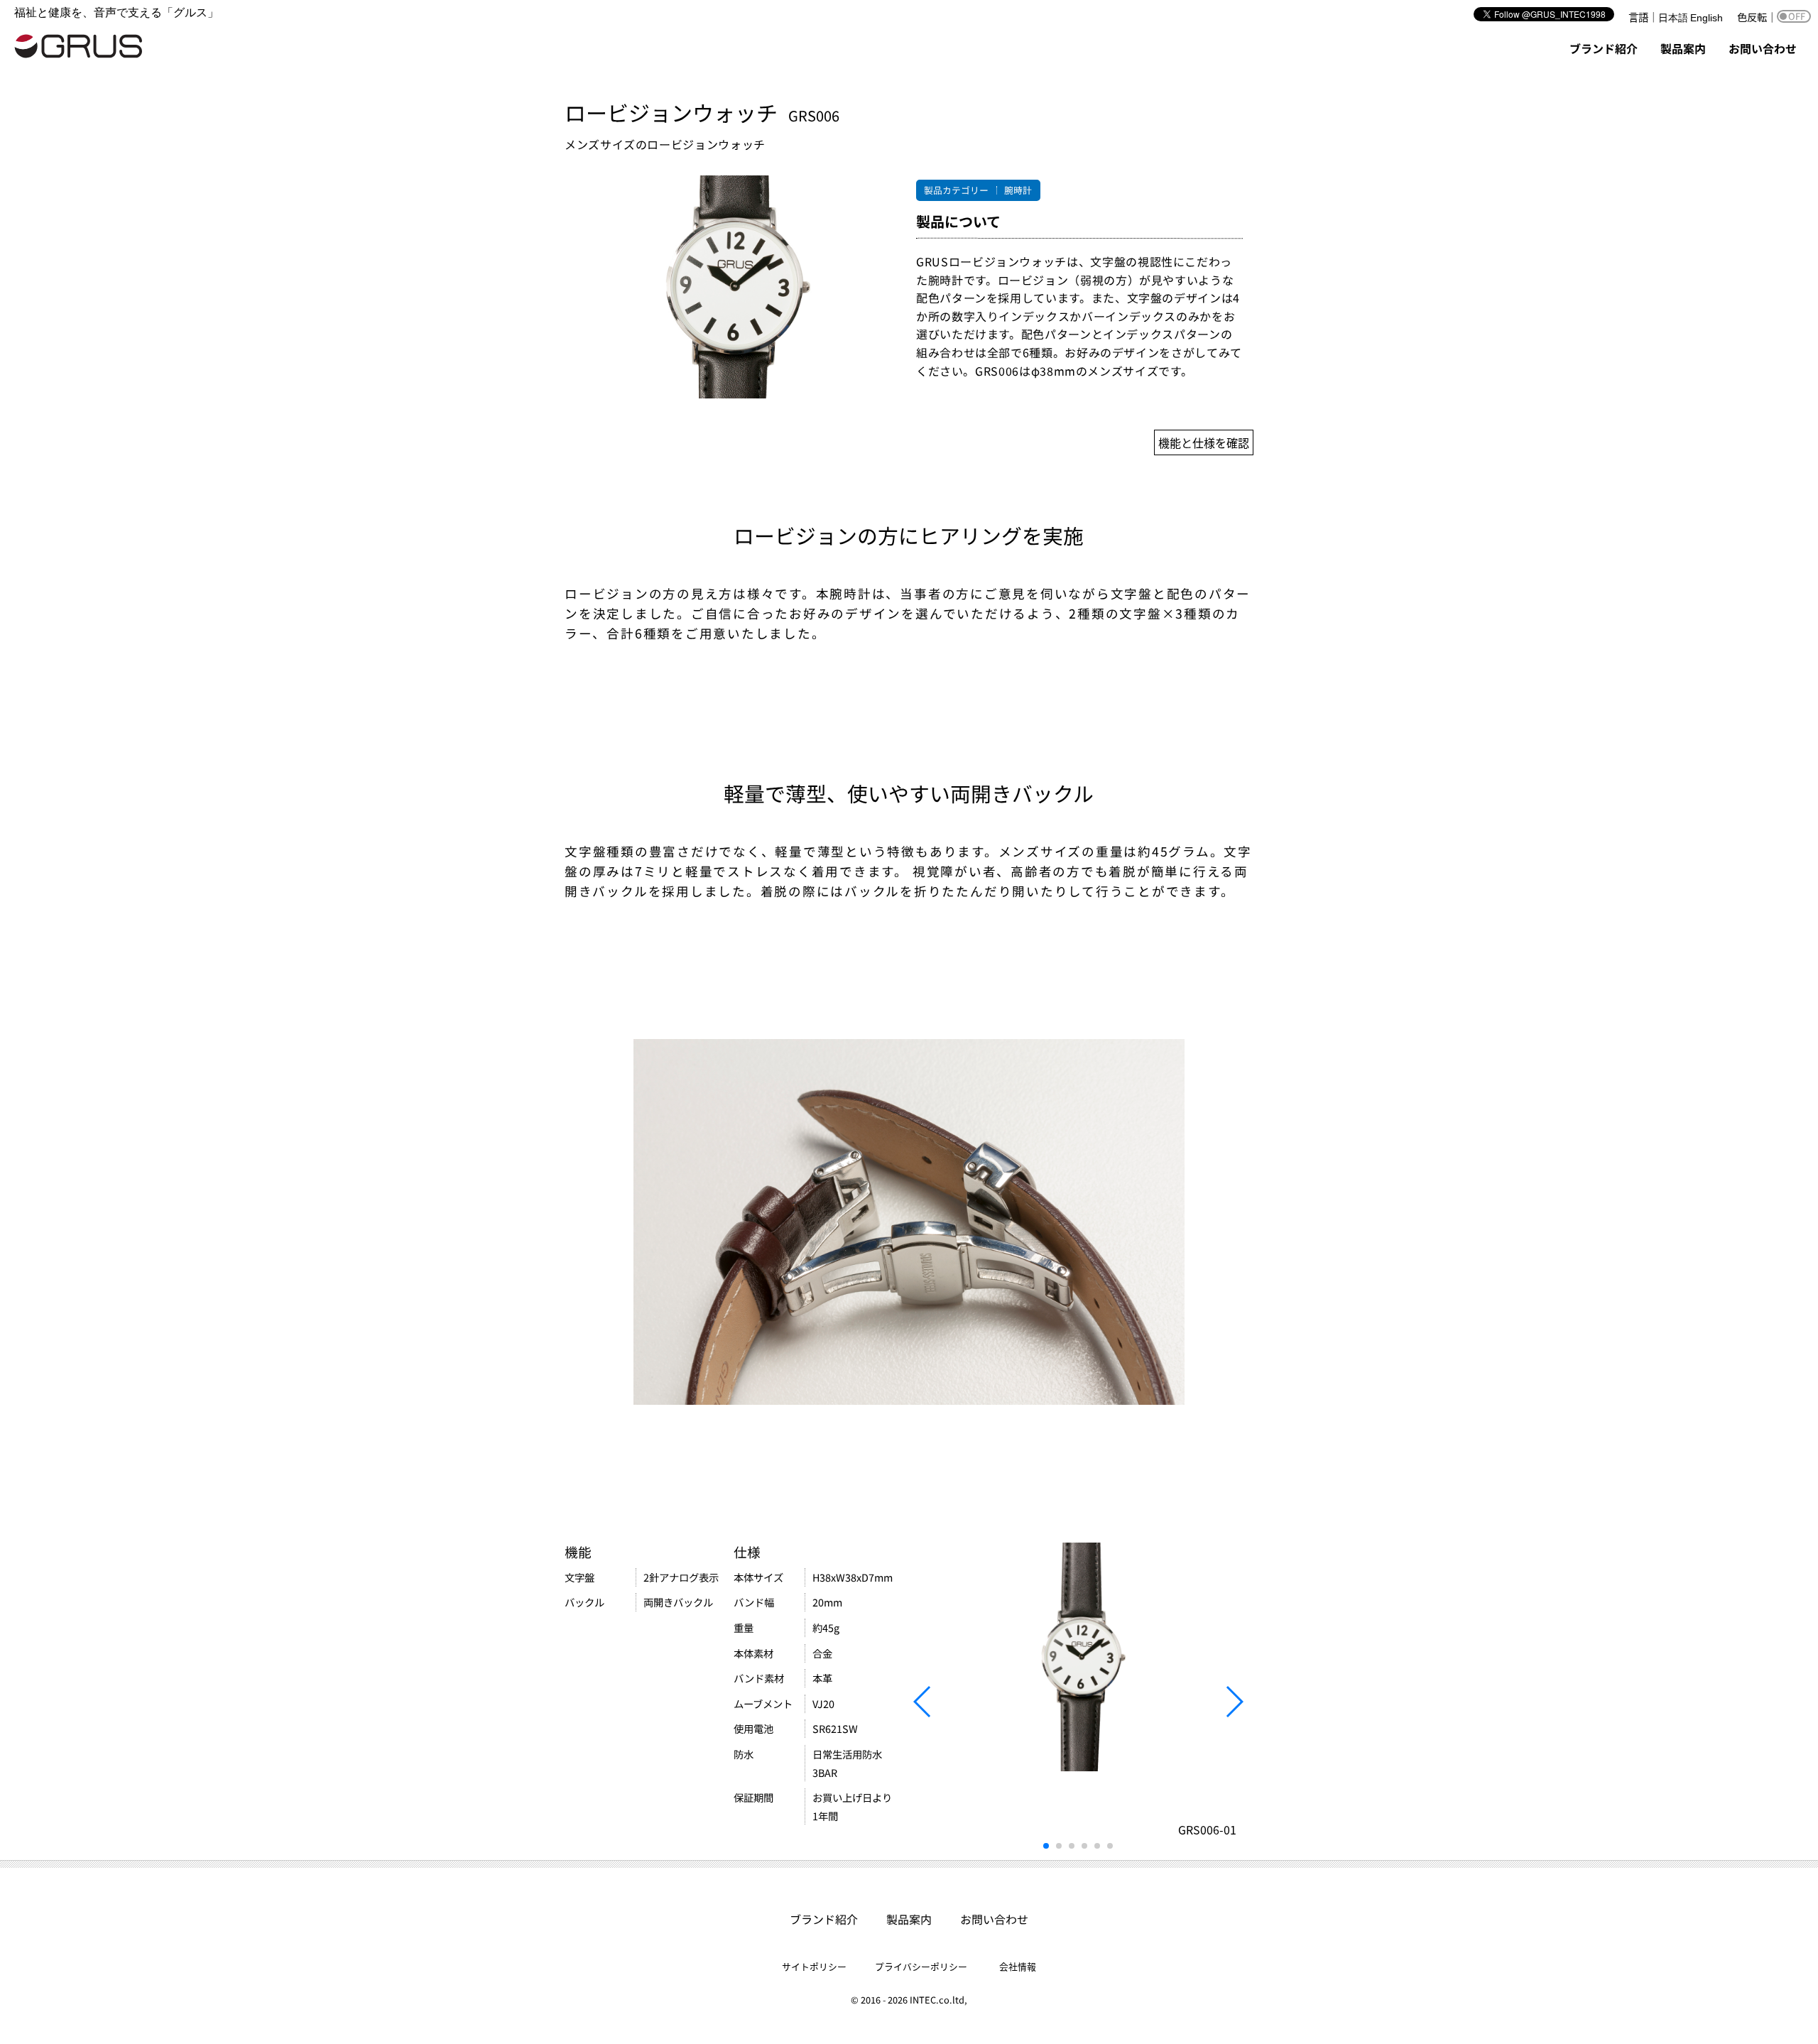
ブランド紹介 (1604, 48)
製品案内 (1683, 48)
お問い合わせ (1763, 48)
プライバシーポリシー (921, 1966)
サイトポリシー (814, 1966)
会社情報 (1018, 1966)
